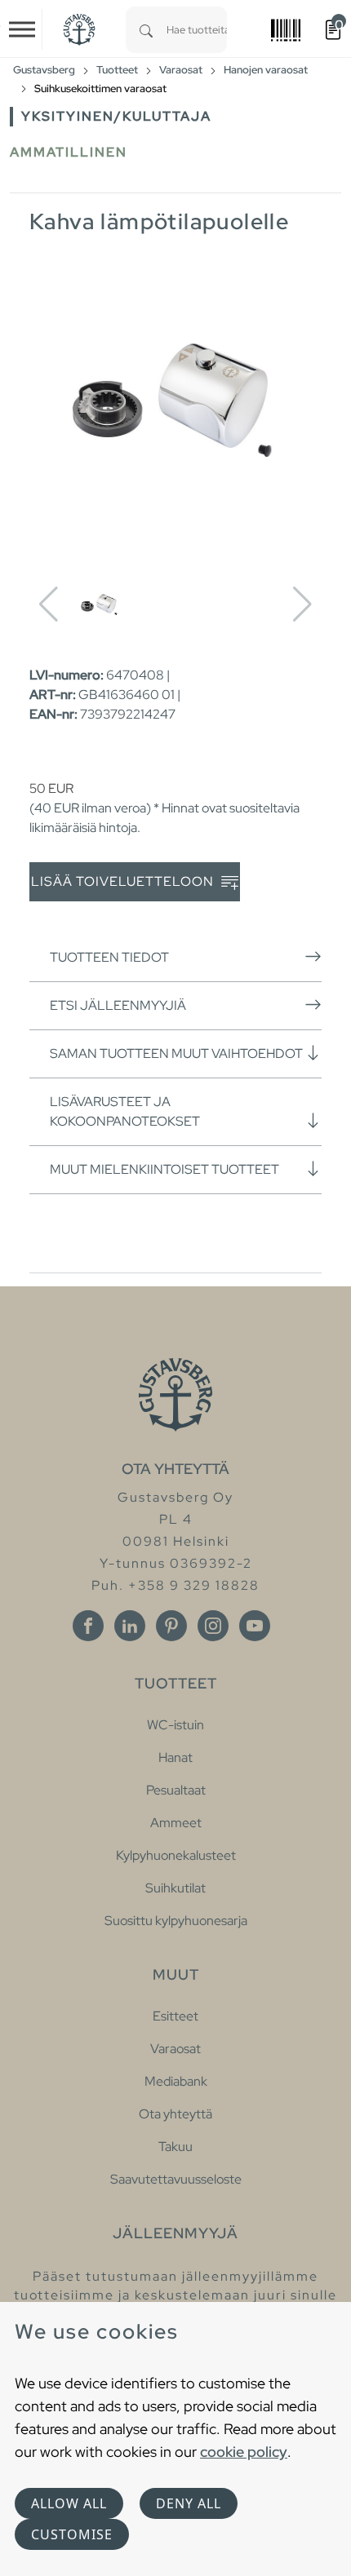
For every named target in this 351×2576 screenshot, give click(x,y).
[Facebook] (88, 1626)
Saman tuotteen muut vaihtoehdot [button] (176, 1053)
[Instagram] (213, 1626)
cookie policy (244, 2452)
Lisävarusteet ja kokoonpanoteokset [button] (125, 1111)
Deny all (189, 2503)
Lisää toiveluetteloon (124, 881)
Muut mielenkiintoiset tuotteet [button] (164, 1169)
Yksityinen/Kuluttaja (116, 116)
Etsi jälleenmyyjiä (118, 1005)
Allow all (69, 2503)
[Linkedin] (130, 1626)
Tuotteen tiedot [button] (109, 957)
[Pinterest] (171, 1626)
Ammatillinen (69, 152)
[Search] (146, 30)
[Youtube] (255, 1626)
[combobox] (197, 30)
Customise (72, 2534)
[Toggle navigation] (22, 29)
